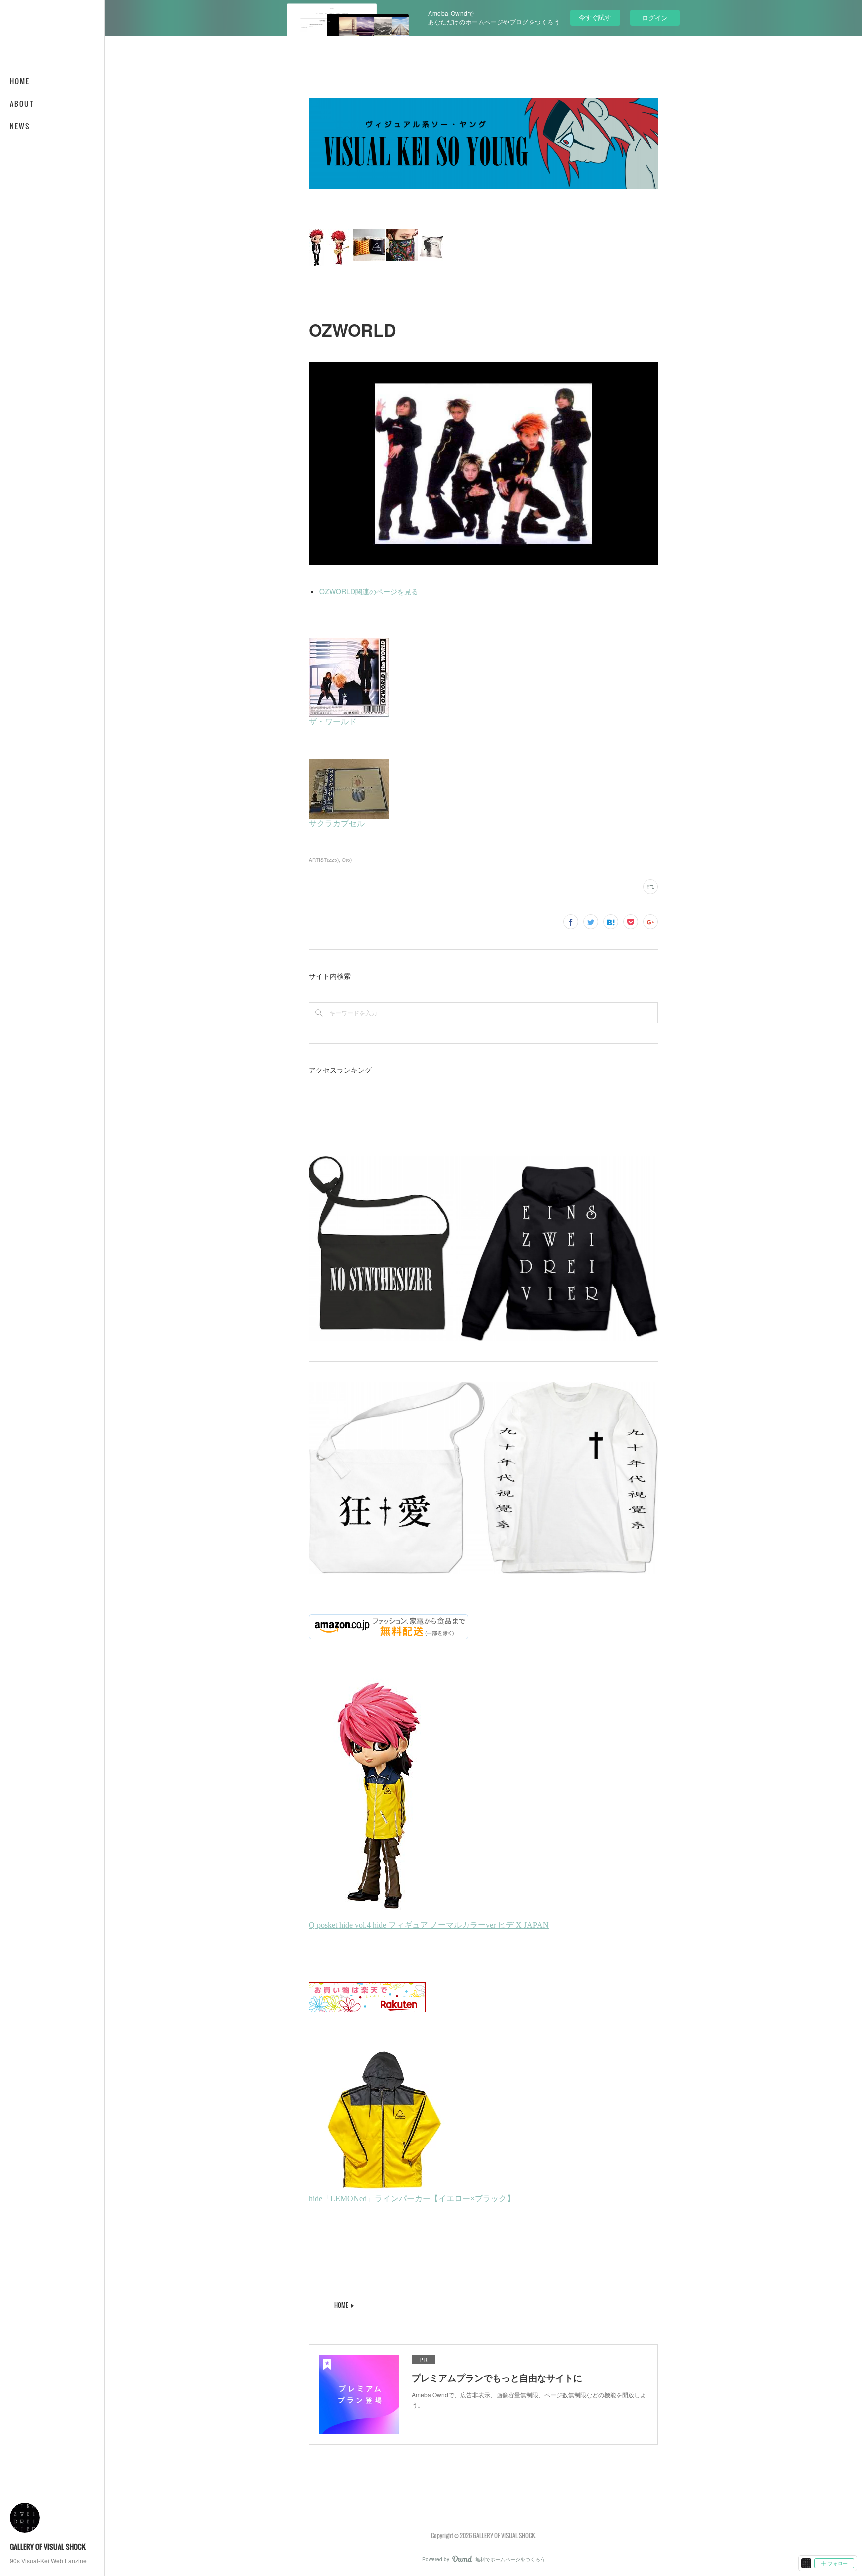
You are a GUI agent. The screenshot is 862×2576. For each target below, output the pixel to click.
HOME (20, 81)
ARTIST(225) (324, 860)
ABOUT (22, 104)
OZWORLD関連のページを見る (369, 591)
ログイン (655, 18)
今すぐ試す (595, 17)
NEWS (20, 126)
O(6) (347, 860)
